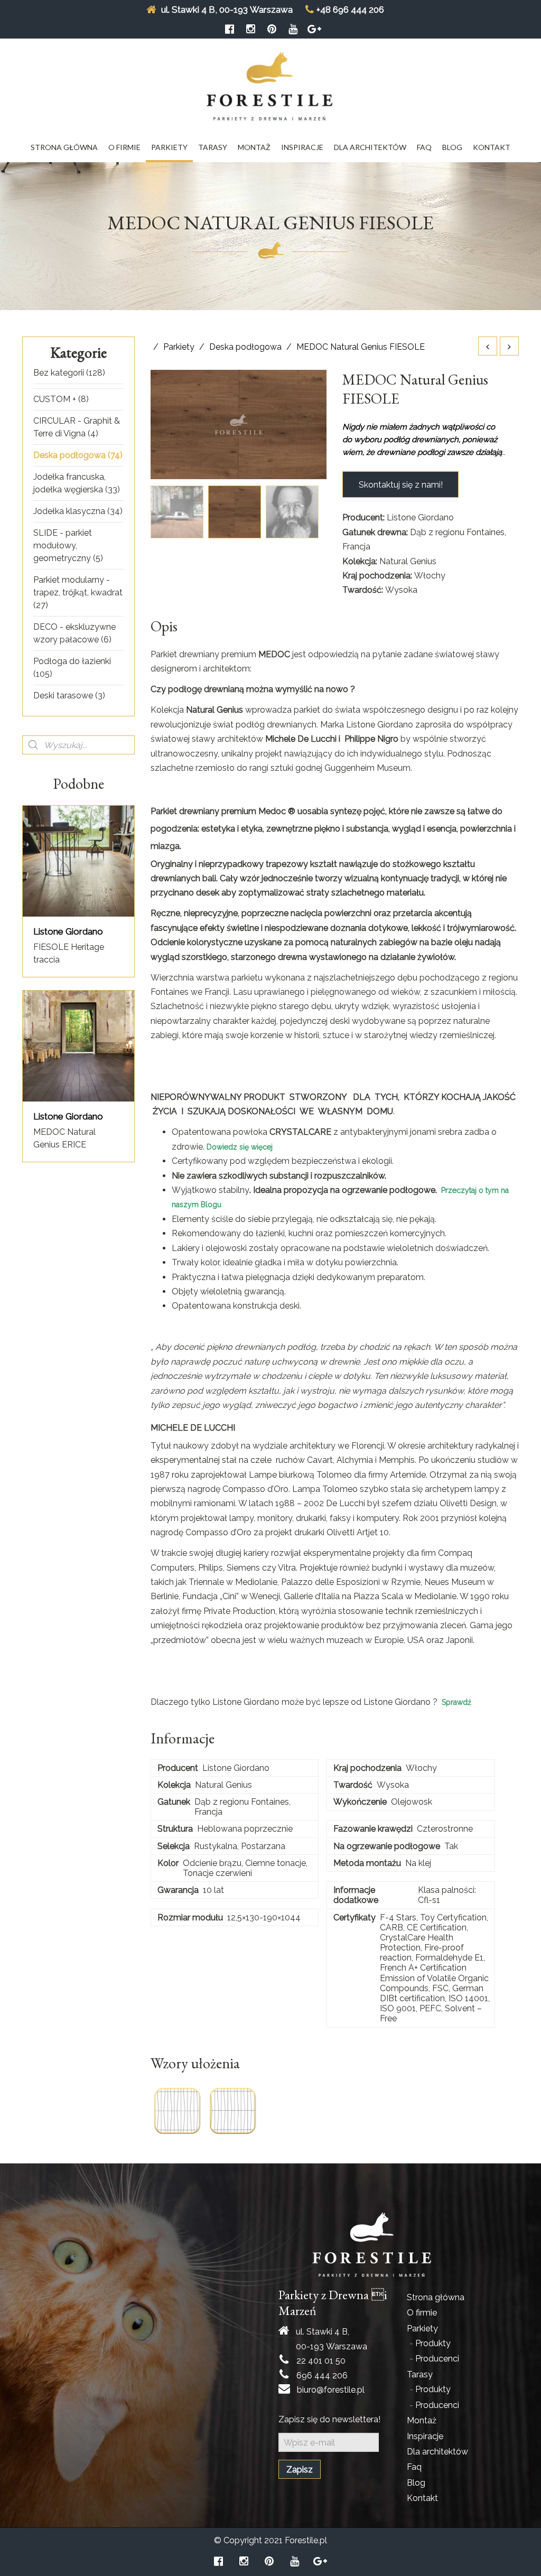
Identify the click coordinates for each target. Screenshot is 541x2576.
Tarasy (213, 147)
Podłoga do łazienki (72, 661)
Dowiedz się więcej (240, 1147)
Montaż (254, 147)
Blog (452, 147)
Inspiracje (302, 147)
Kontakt (492, 147)
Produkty (433, 2343)
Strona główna (64, 147)
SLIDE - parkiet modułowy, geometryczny (63, 545)
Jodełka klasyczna (69, 511)
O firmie (124, 147)
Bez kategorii (59, 373)
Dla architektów (370, 147)
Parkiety (169, 147)
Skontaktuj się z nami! (401, 485)
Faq (424, 147)
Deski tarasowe (63, 696)
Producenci (437, 2359)
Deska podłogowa (69, 455)
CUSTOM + (55, 399)
